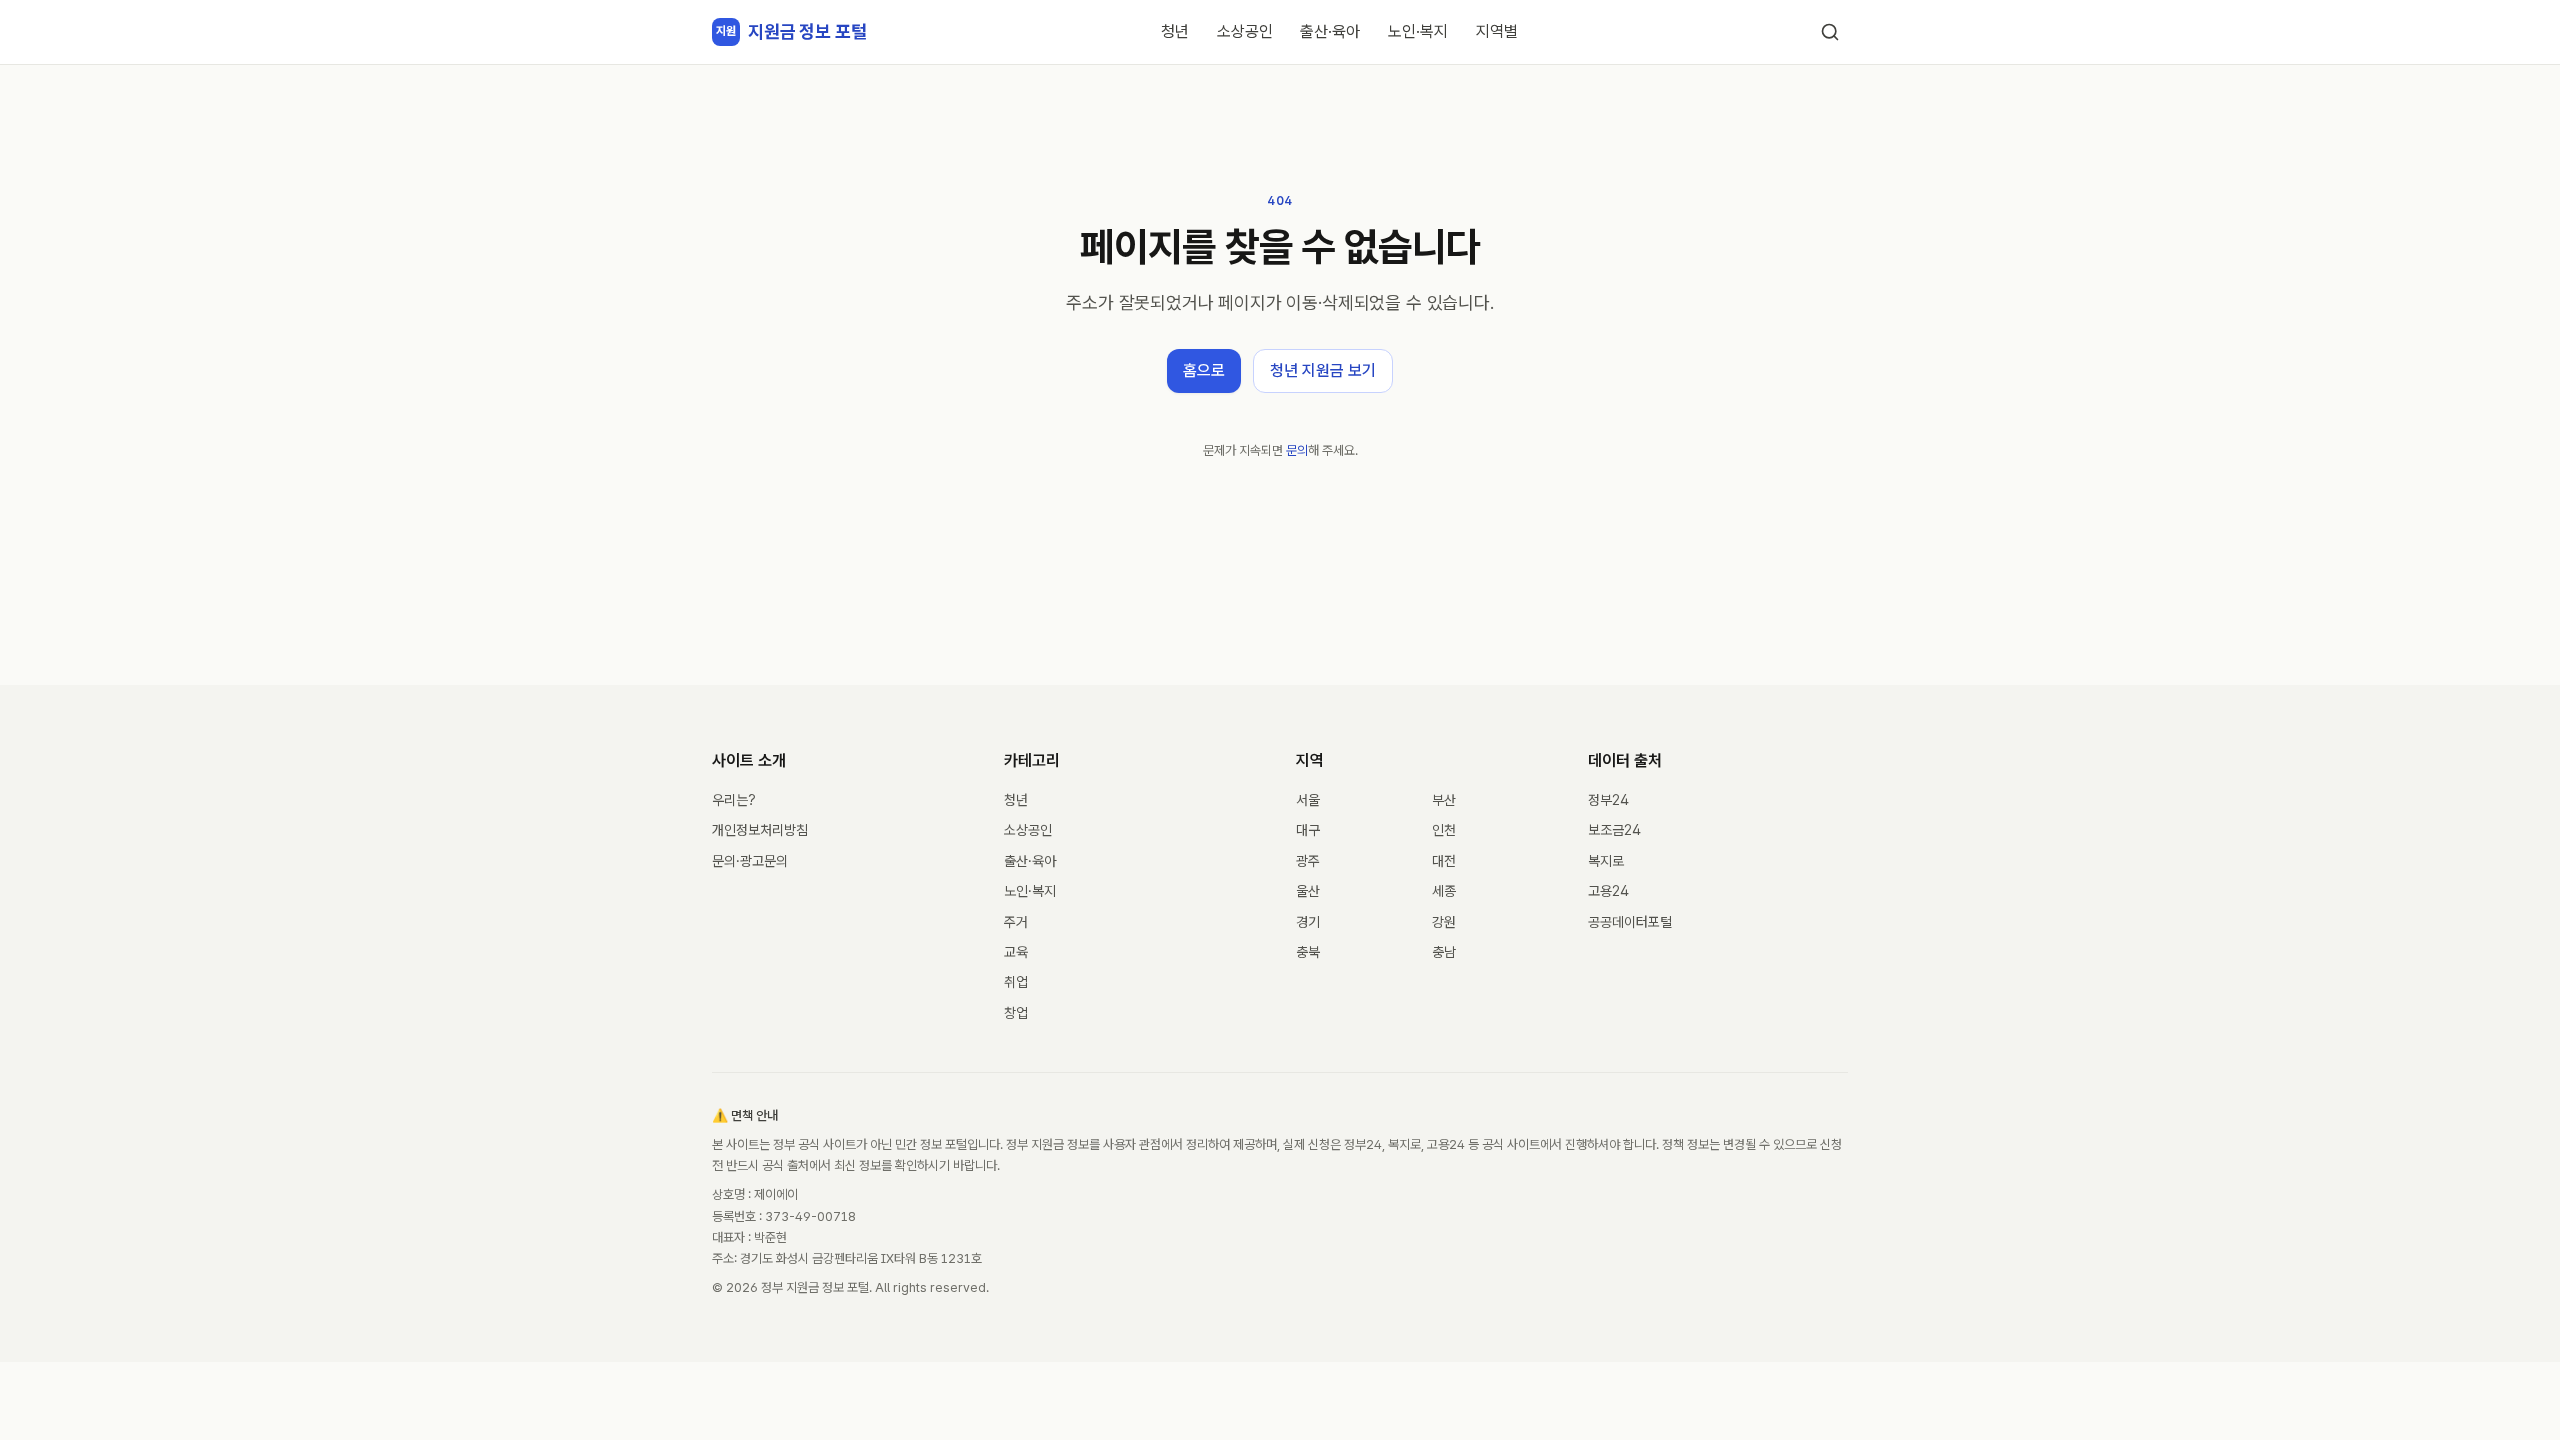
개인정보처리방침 (760, 830)
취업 (1016, 982)
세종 (1444, 891)
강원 (1444, 922)
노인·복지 (1418, 31)
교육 (1016, 952)
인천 (1444, 830)
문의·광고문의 (750, 861)
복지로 (1606, 861)
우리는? (734, 800)
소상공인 (1245, 31)
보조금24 (1614, 830)
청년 (1175, 31)
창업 (1016, 1013)
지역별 (1497, 31)
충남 (1444, 952)
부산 (1444, 800)
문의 (1297, 450)
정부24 (1608, 800)
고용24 (1608, 891)
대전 (1444, 861)
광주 (1308, 861)
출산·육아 (1330, 31)
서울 (1308, 800)
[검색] (1830, 32)
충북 (1308, 952)
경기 (1308, 922)
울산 (1308, 891)
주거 (1016, 922)
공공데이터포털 (1630, 922)
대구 (1308, 830)
